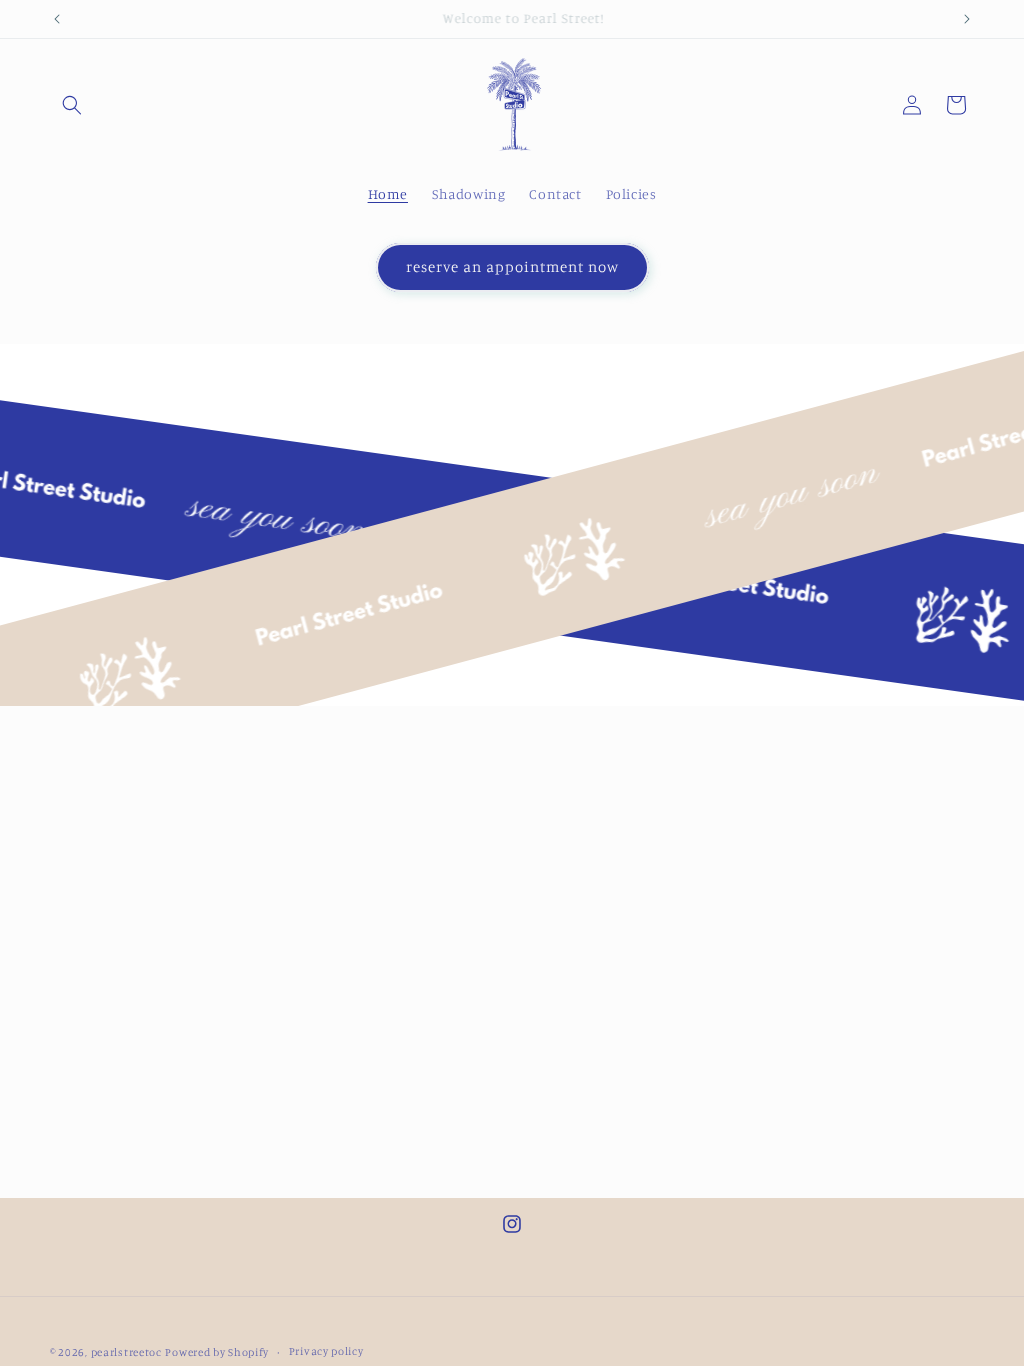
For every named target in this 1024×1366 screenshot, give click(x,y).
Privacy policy (326, 1351)
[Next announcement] (967, 19)
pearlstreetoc (126, 1352)
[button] (72, 105)
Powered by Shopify (217, 1352)
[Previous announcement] (57, 19)
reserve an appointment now (512, 266)
